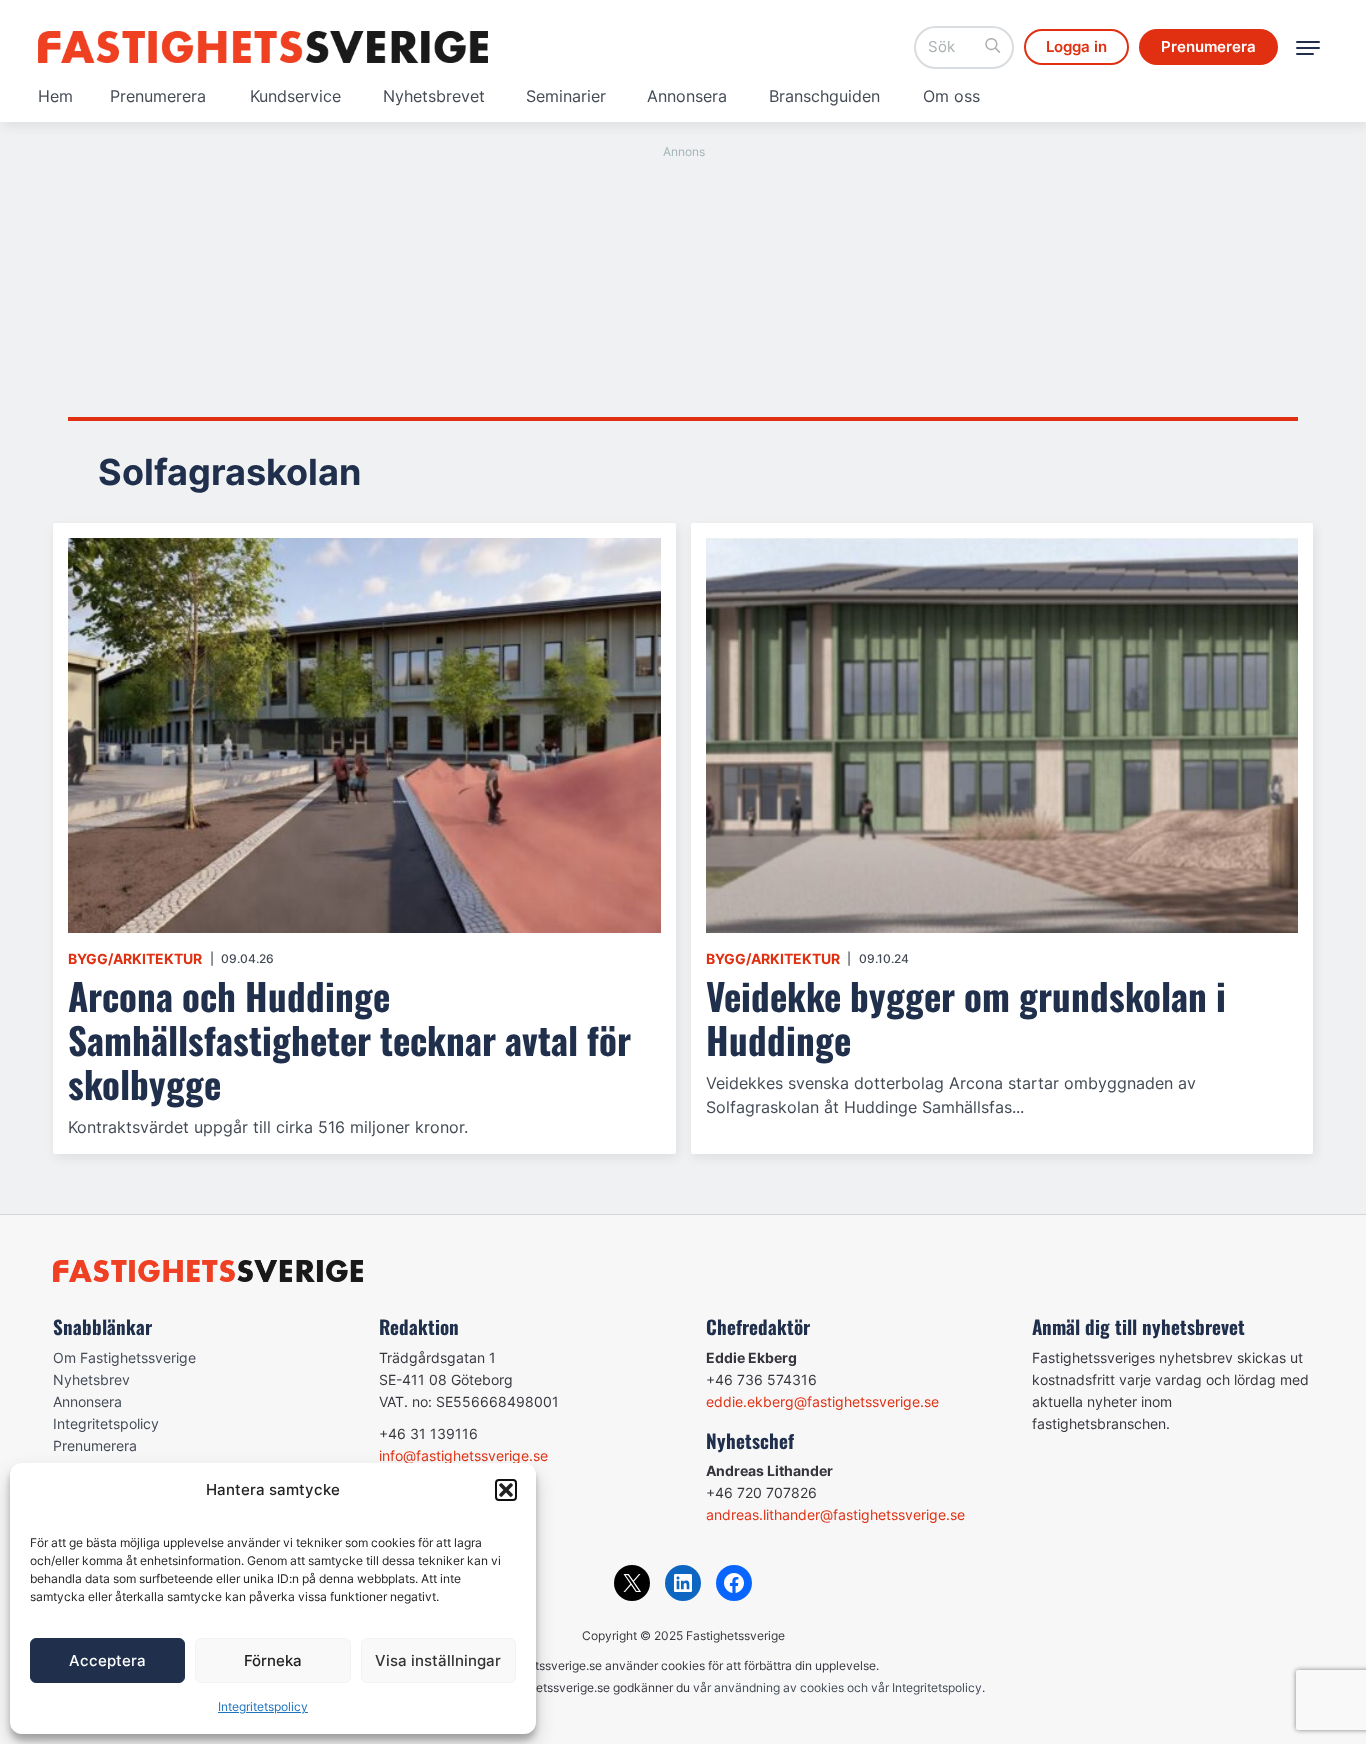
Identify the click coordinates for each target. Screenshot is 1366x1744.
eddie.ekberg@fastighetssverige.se (822, 1401)
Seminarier (566, 96)
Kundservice (295, 96)
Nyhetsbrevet (434, 96)
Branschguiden (824, 96)
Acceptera (107, 1660)
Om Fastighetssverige (124, 1357)
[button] (506, 1490)
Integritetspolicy (263, 1706)
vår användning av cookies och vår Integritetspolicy (837, 1687)
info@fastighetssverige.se (463, 1455)
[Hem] (263, 47)
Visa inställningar (438, 1660)
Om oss (951, 96)
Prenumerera (158, 96)
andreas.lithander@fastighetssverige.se (835, 1514)
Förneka (273, 1660)
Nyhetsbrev (91, 1379)
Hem (55, 96)
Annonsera (687, 96)
